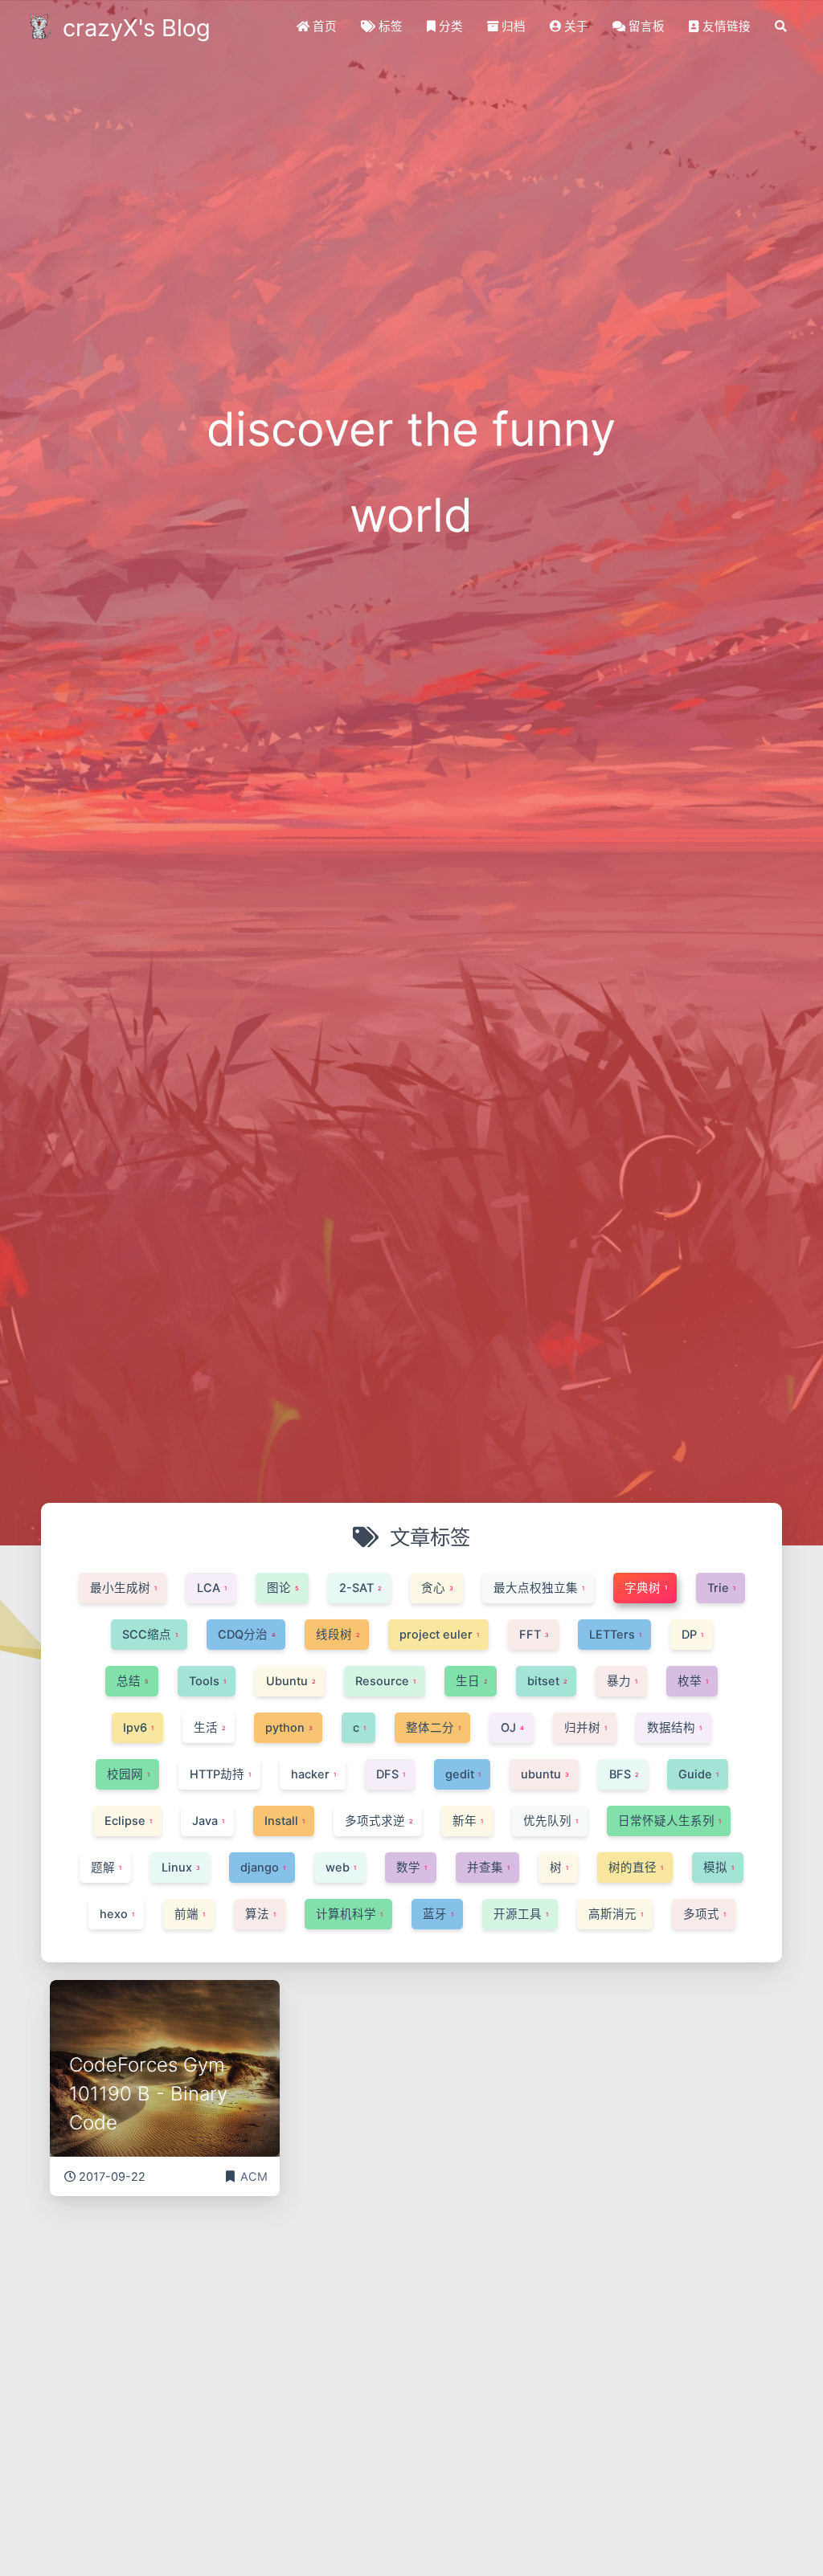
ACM (254, 2177)
